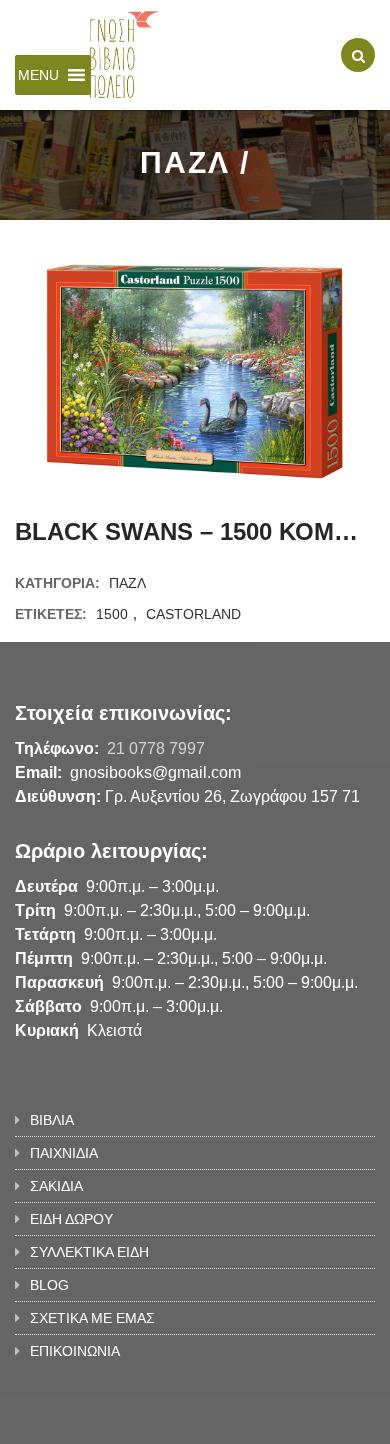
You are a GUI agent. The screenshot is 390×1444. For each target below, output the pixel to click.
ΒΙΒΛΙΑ (52, 1120)
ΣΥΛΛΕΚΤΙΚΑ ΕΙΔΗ (89, 1252)
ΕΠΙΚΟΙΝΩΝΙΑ (75, 1351)
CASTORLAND (193, 614)
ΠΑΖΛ (127, 583)
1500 (112, 614)
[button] (38, 75)
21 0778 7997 (156, 748)
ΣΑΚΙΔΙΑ (56, 1186)
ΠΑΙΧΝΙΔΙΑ (64, 1153)
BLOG (49, 1285)
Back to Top (307, 1419)
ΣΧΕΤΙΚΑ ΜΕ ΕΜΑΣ (92, 1318)
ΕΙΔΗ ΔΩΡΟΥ (71, 1219)
